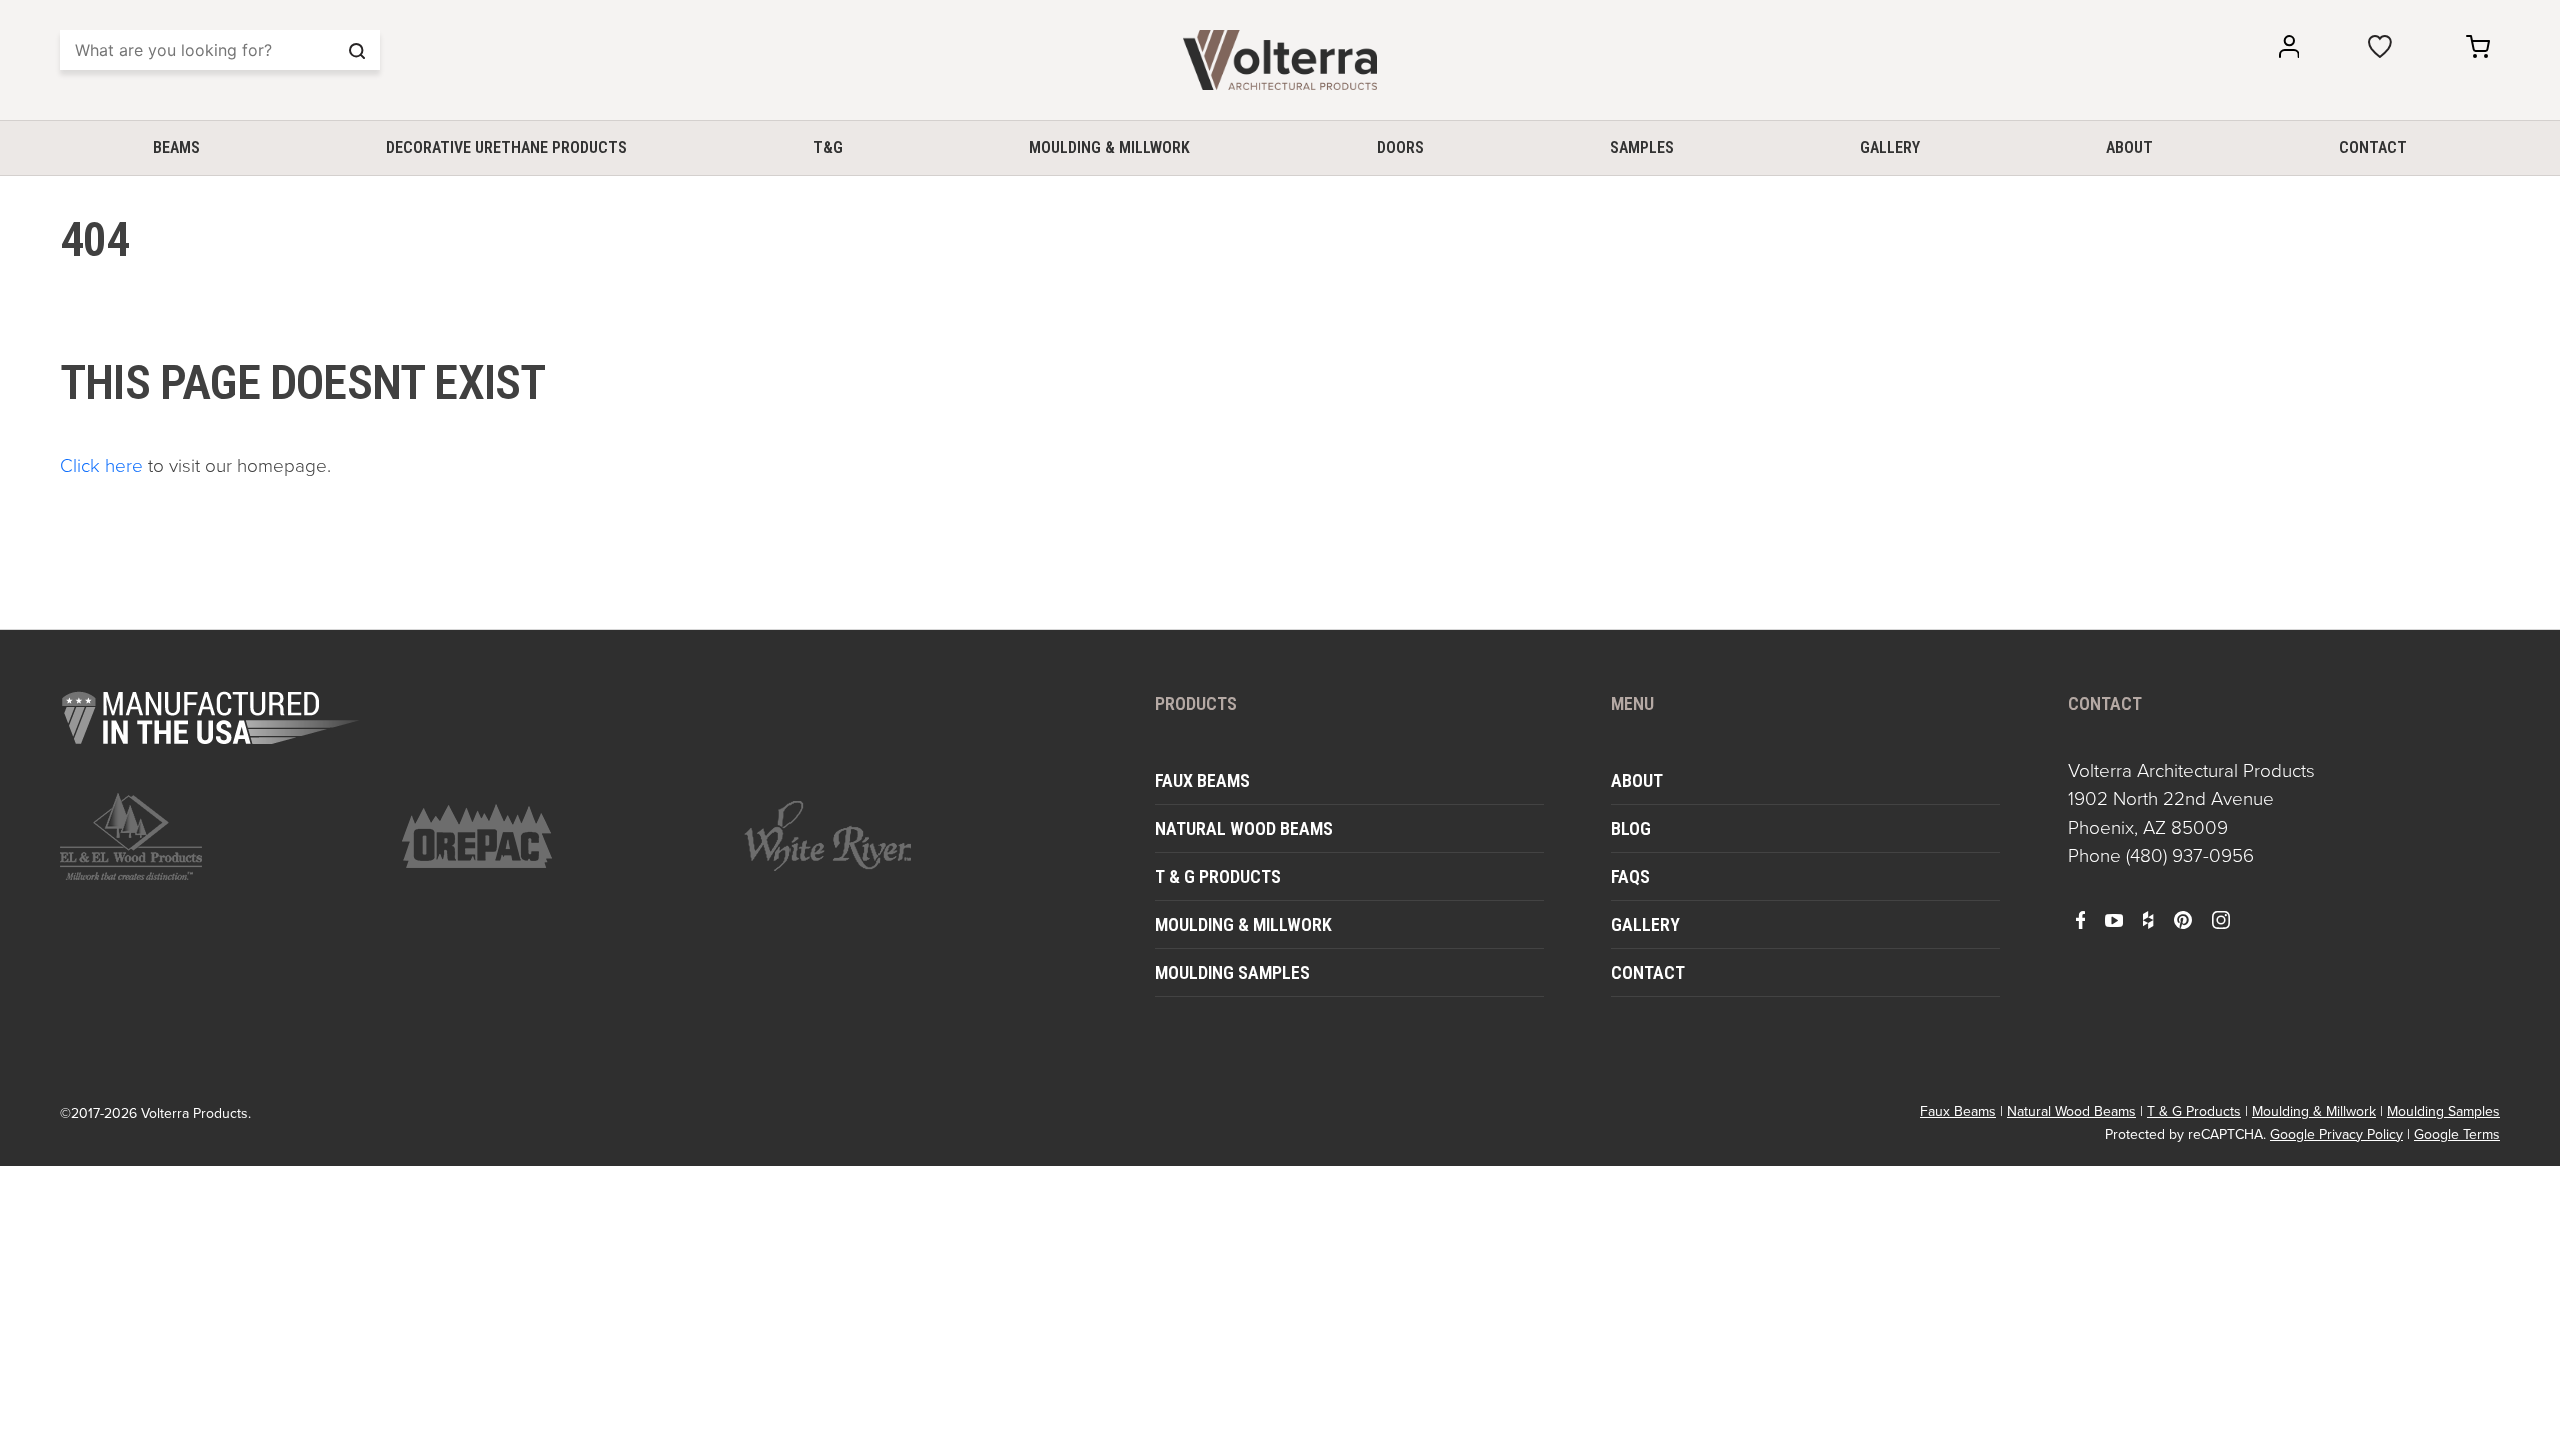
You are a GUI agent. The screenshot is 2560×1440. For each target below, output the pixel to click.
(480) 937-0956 (2190, 855)
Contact (2373, 147)
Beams (176, 147)
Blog (1631, 828)
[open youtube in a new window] (2114, 919)
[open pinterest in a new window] (2183, 919)
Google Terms (2457, 1134)
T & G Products (1218, 876)
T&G (828, 147)
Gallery (1890, 147)
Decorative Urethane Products (506, 147)
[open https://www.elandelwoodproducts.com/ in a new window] (219, 836)
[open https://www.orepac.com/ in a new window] (561, 836)
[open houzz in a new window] (2148, 919)
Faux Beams (1202, 780)
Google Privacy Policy (2336, 1134)
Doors (1400, 147)
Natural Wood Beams (1244, 828)
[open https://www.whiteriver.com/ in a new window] (903, 836)
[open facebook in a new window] (2081, 919)
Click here (101, 465)
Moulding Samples (1232, 972)
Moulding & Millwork (1109, 147)
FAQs (1630, 876)
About (2129, 147)
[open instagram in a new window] (2221, 919)
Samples (1642, 147)
